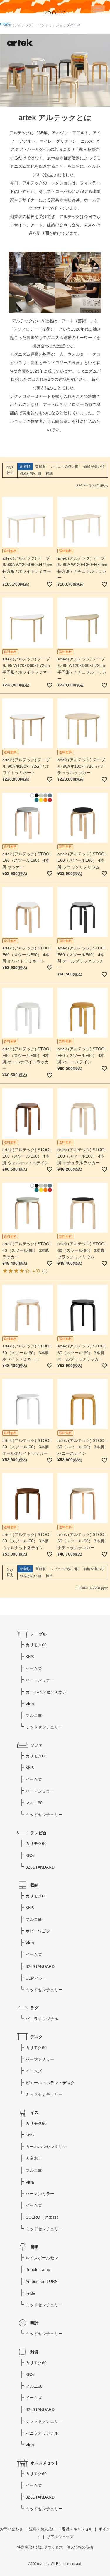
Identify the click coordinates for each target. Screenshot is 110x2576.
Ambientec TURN (42, 2281)
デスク (36, 2037)
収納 (34, 1885)
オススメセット (45, 2463)
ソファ (36, 1745)
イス (34, 2113)
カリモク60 (36, 1645)
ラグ (34, 2008)
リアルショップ (60, 2537)
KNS (30, 1657)
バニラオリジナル (42, 2019)
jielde (30, 2293)
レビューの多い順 (65, 466)
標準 (49, 474)
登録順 (40, 466)
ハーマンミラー (40, 1680)
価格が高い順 (94, 466)
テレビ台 (38, 1833)
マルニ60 (34, 1715)
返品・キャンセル (77, 2529)
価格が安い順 (31, 474)
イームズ (34, 1668)
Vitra (30, 1704)
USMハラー (36, 1978)
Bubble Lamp (38, 2269)
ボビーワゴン (38, 1931)
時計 (34, 2323)
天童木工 (34, 2158)
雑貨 (34, 2352)
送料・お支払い (42, 2529)
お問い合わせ (11, 2529)
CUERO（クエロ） (43, 2217)
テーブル (38, 1634)
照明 (34, 2247)
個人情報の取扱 (80, 2547)
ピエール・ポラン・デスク (50, 2083)
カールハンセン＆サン (46, 1692)
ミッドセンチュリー (44, 1727)
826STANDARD (40, 1867)
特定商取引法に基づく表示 (40, 2547)
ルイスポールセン (42, 2258)
